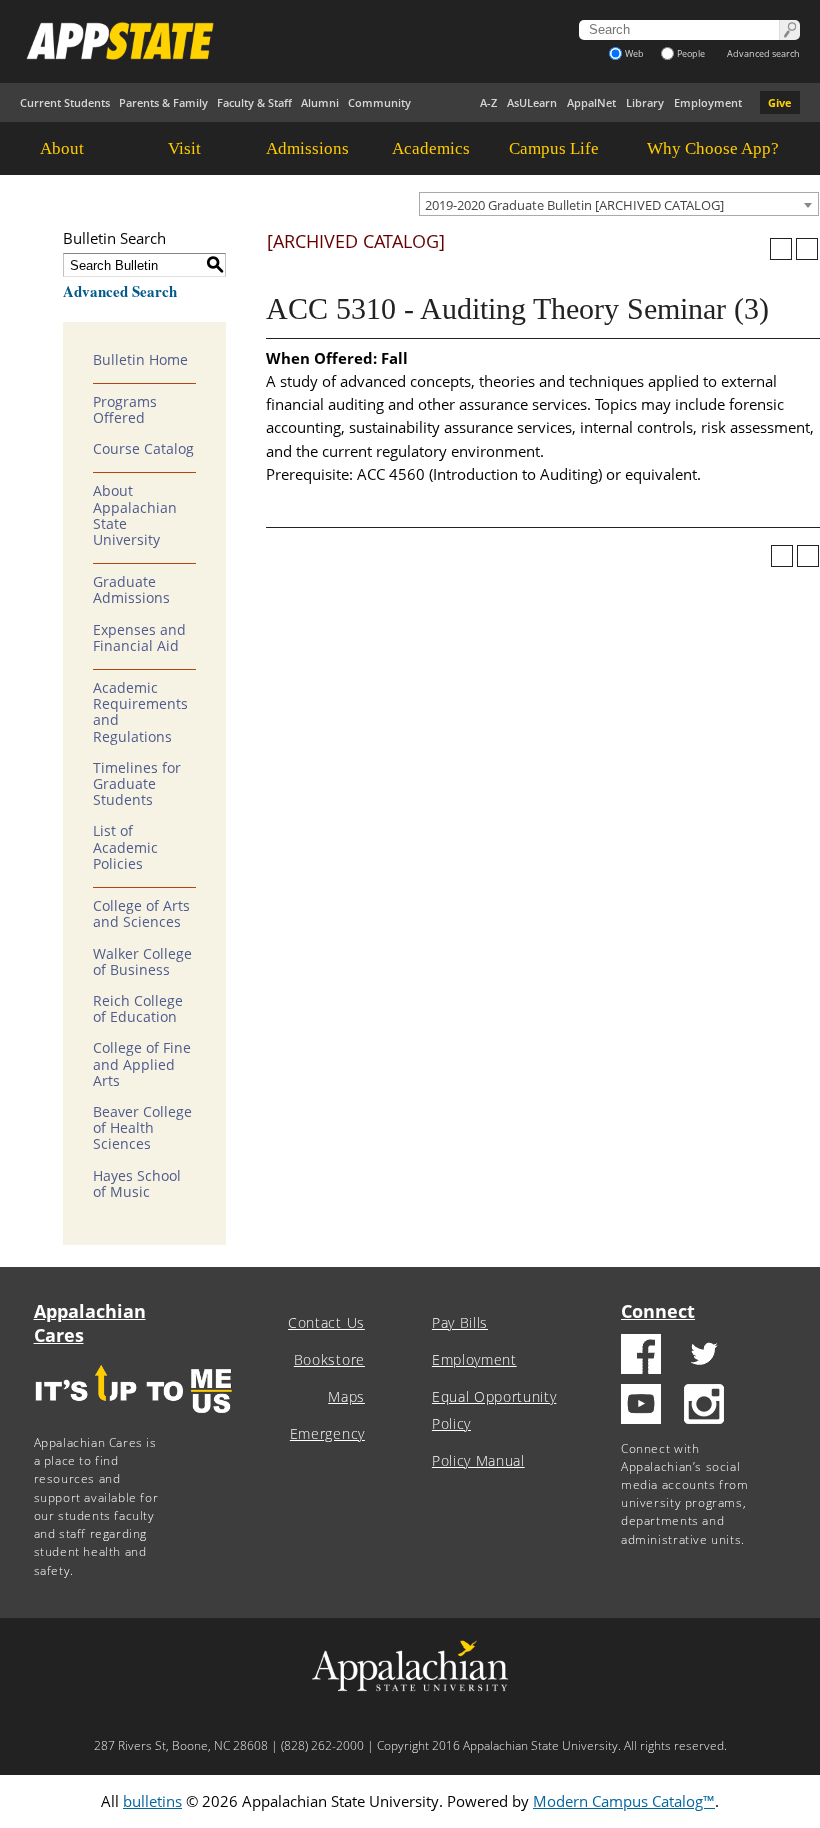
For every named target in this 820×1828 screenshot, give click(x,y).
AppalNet (591, 102)
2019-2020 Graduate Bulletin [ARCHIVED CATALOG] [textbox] (574, 205)
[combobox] (619, 204)
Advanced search (763, 53)
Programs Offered (125, 410)
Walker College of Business (142, 962)
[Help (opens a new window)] (807, 249)
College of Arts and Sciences (141, 914)
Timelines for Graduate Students (137, 784)
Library (645, 102)
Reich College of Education (138, 1009)
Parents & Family (163, 102)
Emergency (327, 1434)
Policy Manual (478, 1461)
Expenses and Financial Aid (139, 638)
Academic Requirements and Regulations (140, 712)
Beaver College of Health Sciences (142, 1128)
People (691, 53)
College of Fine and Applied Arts (142, 1064)
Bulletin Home (140, 360)
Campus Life (554, 148)
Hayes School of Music (137, 1184)
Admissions (307, 148)
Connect (658, 1311)
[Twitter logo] (704, 1356)
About (62, 148)
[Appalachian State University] (267, 41)
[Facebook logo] (641, 1356)
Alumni (320, 102)
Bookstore (329, 1360)
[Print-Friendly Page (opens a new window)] (781, 249)
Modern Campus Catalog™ (624, 1801)
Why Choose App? (713, 148)
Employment (708, 102)
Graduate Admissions (131, 590)
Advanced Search (120, 291)
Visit (184, 148)
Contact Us (326, 1323)
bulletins (152, 1801)
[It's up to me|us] (134, 1419)
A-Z (488, 102)
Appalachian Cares (90, 1323)
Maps (346, 1397)
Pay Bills (460, 1323)
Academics (431, 148)
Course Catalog (143, 449)
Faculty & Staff (254, 102)
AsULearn (532, 102)
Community (379, 102)
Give (780, 102)
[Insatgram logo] (704, 1406)
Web (634, 53)
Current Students (65, 102)
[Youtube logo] (641, 1406)
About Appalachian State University (135, 515)
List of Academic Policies (125, 847)
